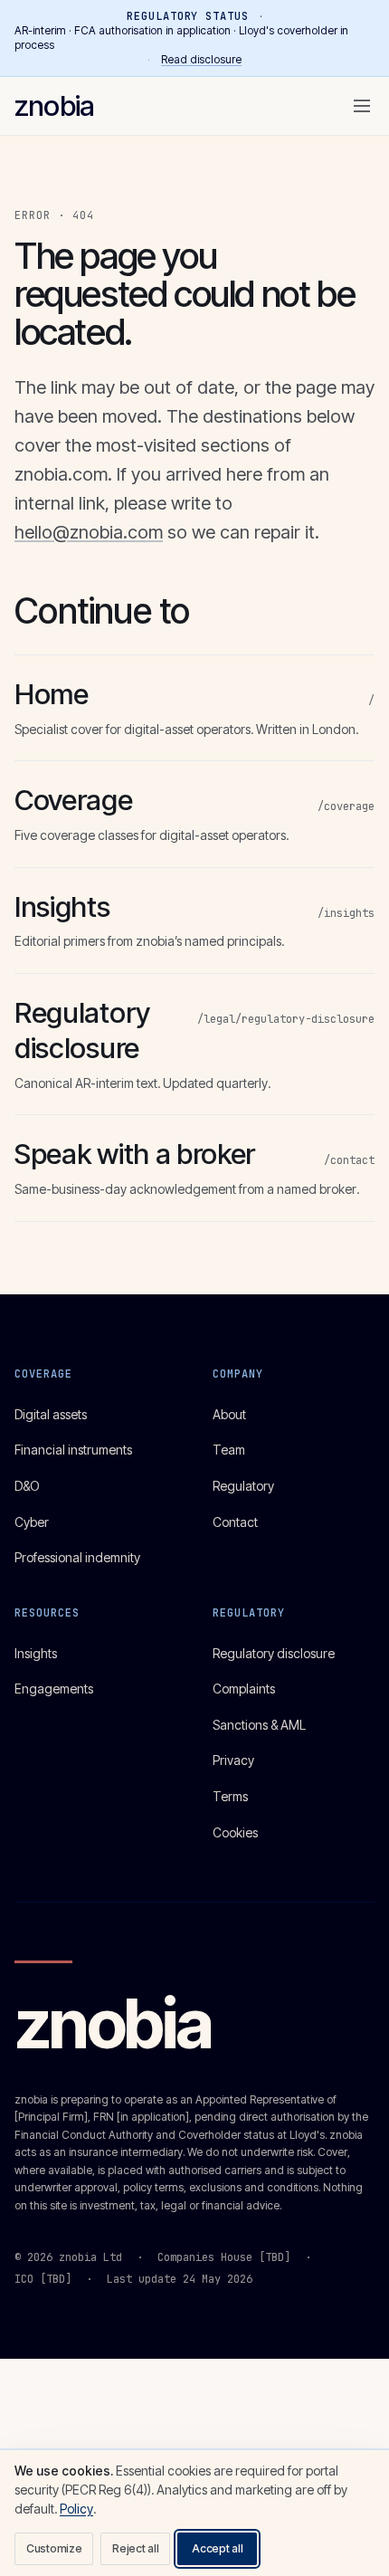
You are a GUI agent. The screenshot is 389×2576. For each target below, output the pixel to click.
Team (229, 1450)
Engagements (54, 1689)
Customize (54, 2548)
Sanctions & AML (259, 1725)
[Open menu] (362, 106)
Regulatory (243, 1486)
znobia (54, 105)
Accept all (217, 2548)
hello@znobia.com (89, 532)
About (229, 1414)
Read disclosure (201, 59)
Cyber (32, 1522)
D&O (27, 1486)
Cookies (235, 1832)
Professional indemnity (77, 1557)
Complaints (244, 1689)
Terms (230, 1796)
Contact (235, 1522)
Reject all (135, 2548)
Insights (36, 1653)
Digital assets (51, 1414)
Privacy (233, 1760)
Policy (76, 2509)
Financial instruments (73, 1450)
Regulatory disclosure (274, 1653)
